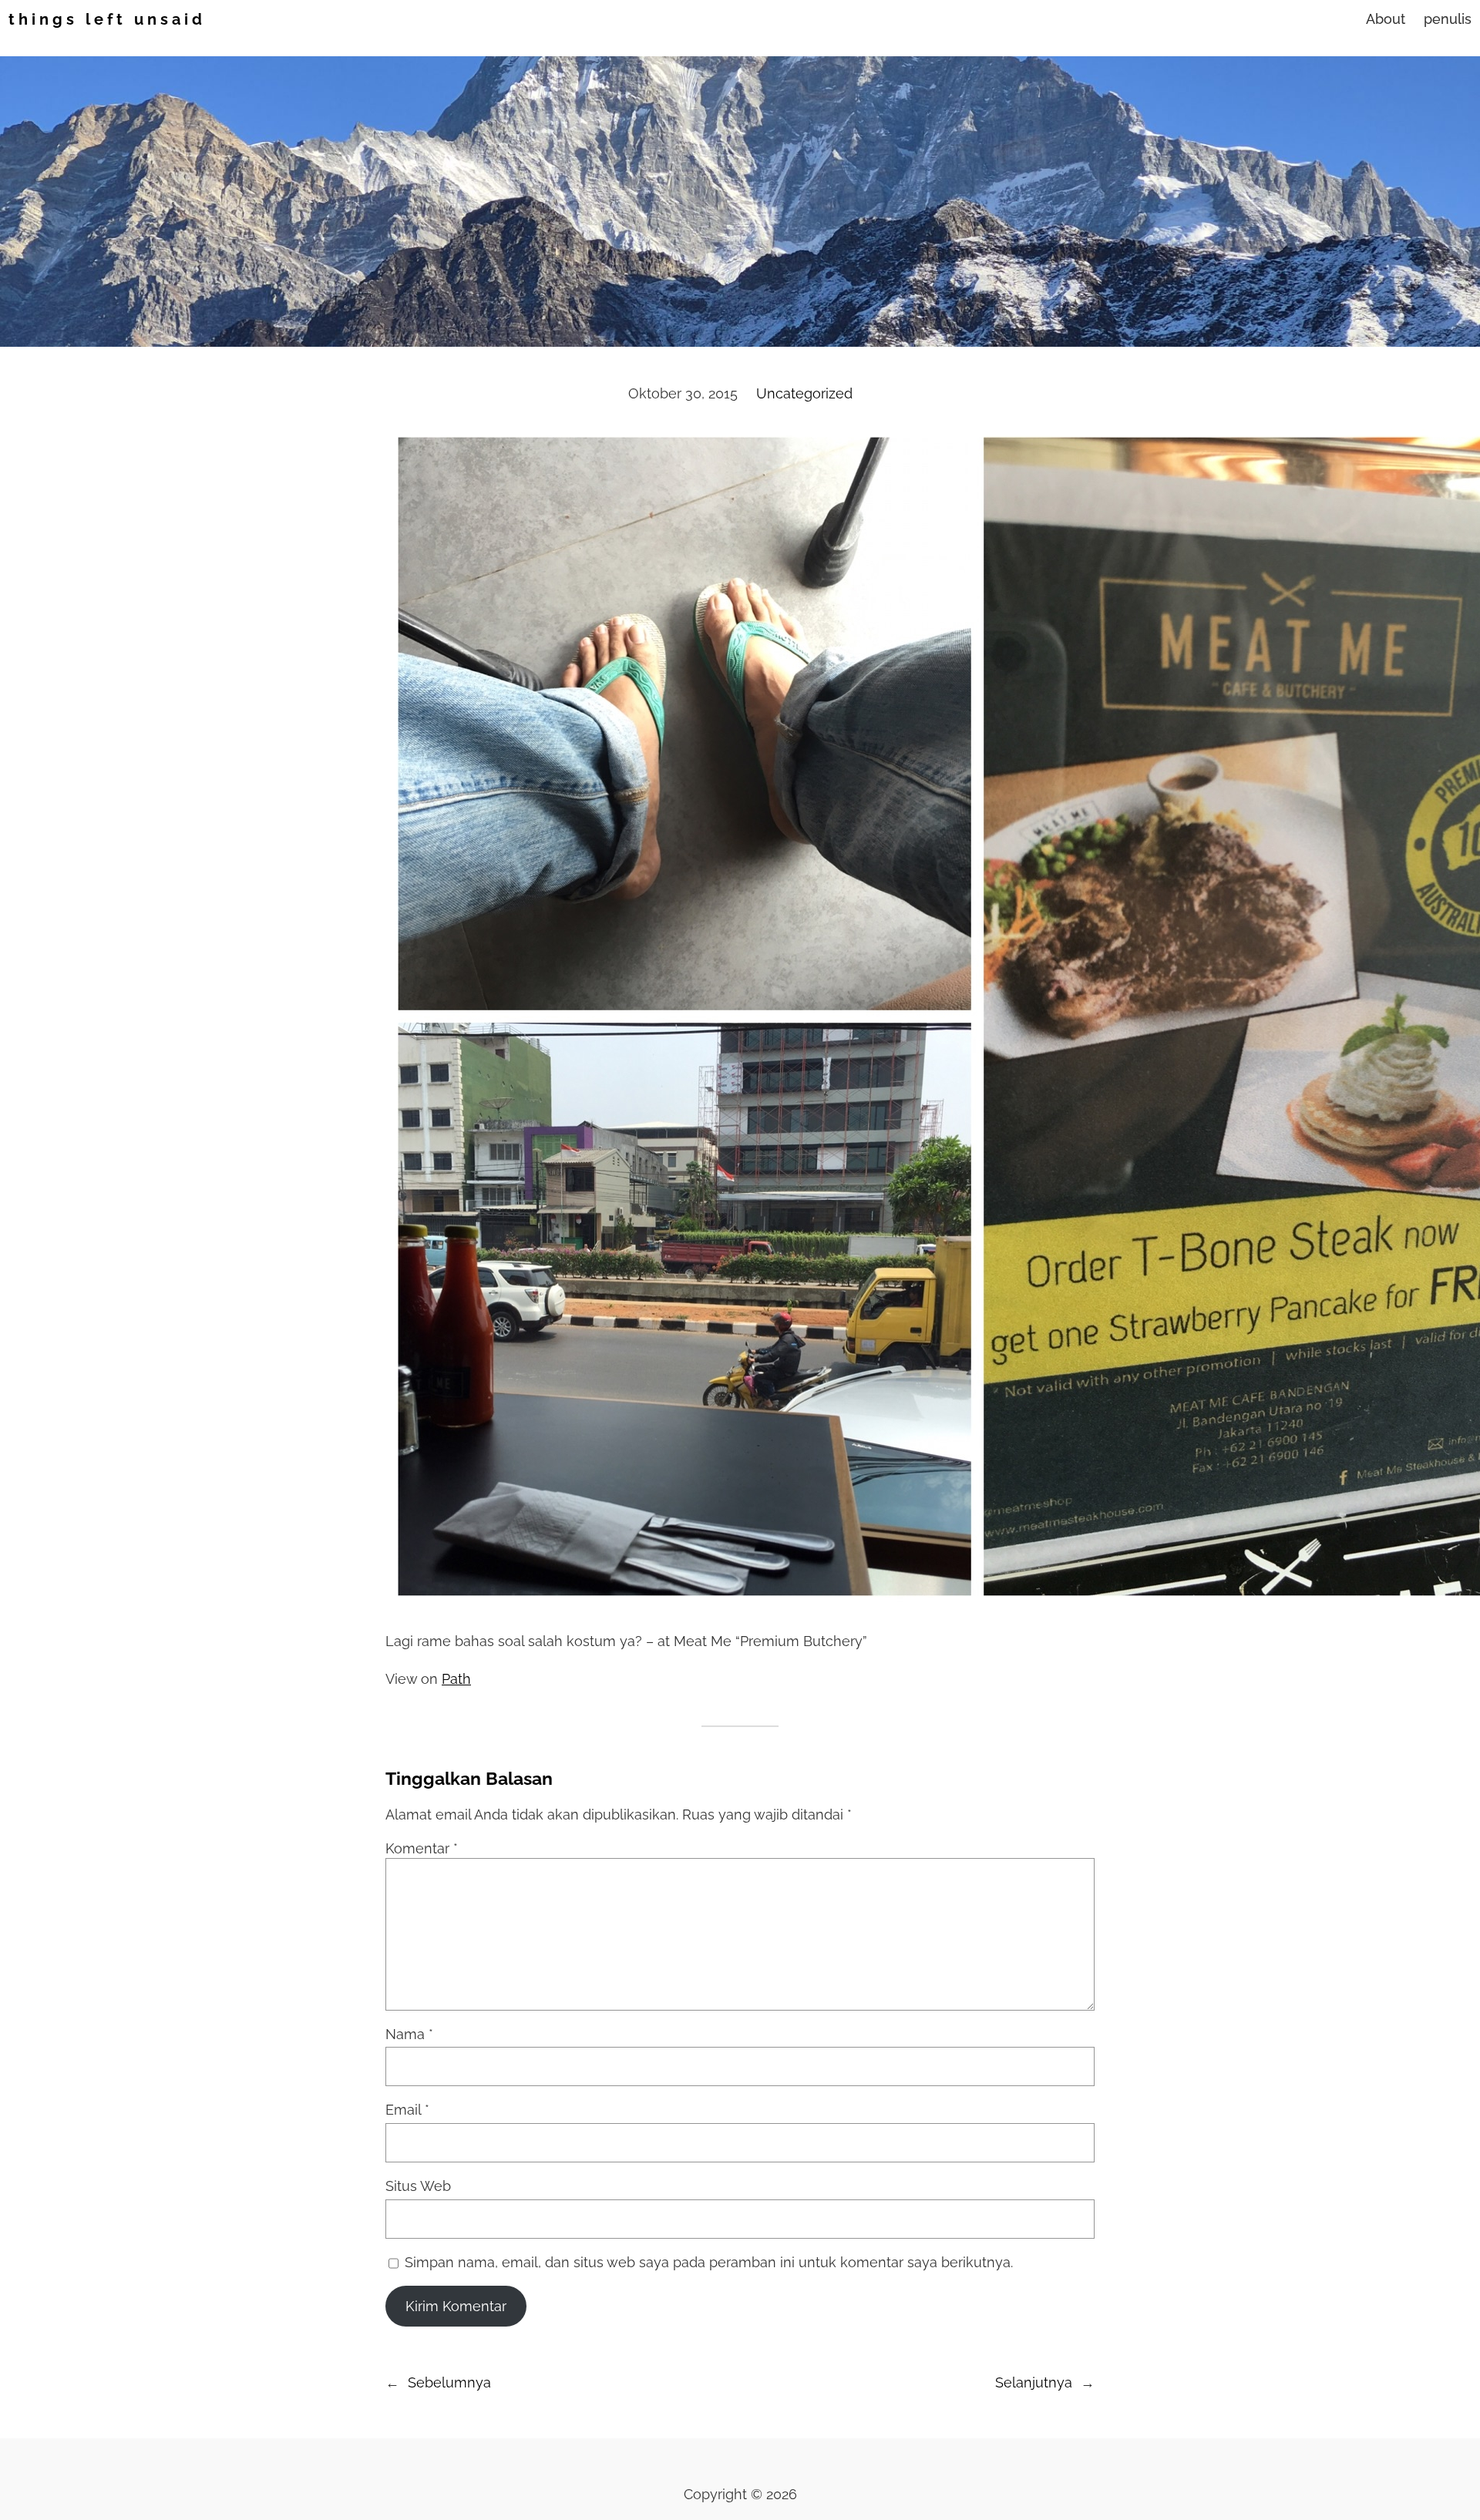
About (1386, 19)
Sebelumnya (449, 2382)
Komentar (422, 1848)
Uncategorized (804, 393)
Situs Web (418, 2186)
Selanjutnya (1034, 2382)
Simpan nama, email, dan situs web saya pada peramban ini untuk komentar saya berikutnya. (709, 2262)
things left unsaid (107, 19)
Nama (409, 2034)
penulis (1448, 19)
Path (456, 1679)
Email (407, 2110)
